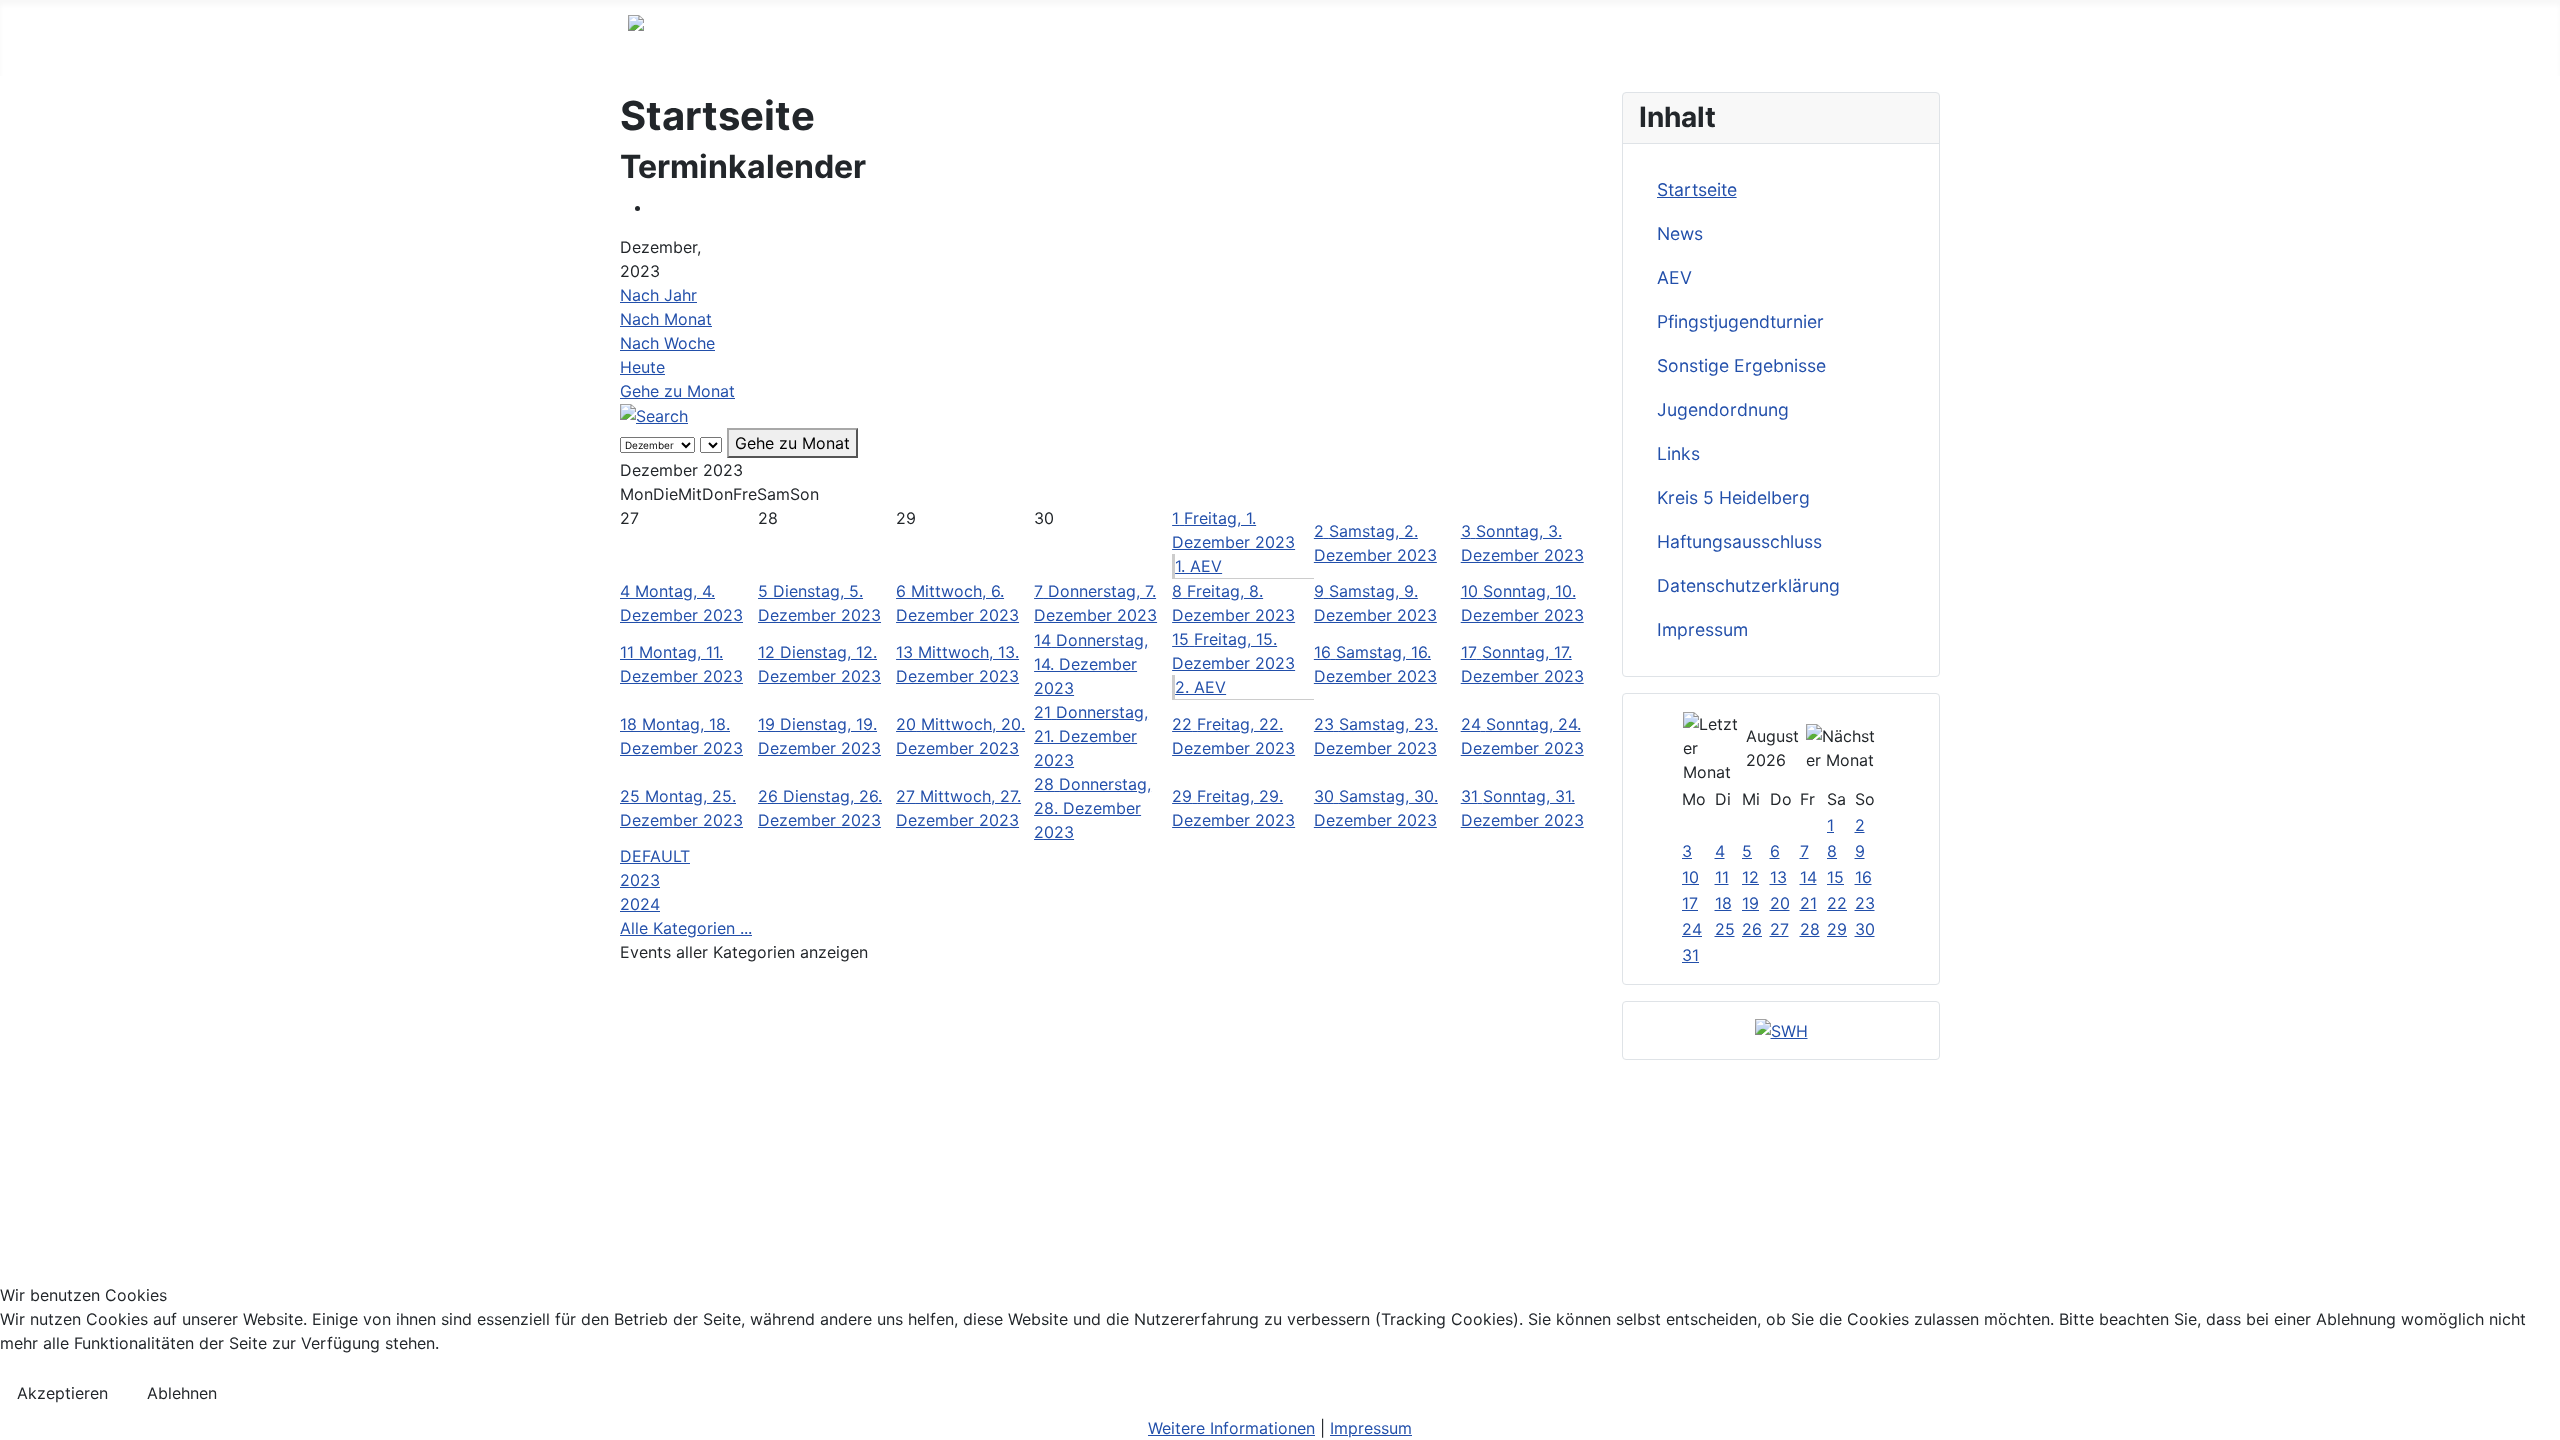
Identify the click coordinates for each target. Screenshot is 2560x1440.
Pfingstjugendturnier (1740, 321)
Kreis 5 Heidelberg (1733, 497)
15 (1835, 877)
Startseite (1697, 189)
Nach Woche (667, 343)
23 (1865, 903)
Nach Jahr (658, 295)
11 (1722, 877)
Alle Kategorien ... (686, 928)
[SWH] (1781, 1030)
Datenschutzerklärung (1748, 585)
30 (1865, 929)
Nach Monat (666, 319)
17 (1690, 903)
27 (1779, 929)
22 (1837, 903)
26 (1752, 929)
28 (1810, 929)
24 (1692, 929)
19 (1750, 903)
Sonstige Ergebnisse (1741, 365)
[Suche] (654, 415)
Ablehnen (182, 1393)
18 (1723, 903)
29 (1837, 929)
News (1680, 233)
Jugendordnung (1723, 409)
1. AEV (1198, 566)
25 (1725, 929)
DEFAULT (655, 856)
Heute (642, 367)
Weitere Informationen (1231, 1428)
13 (1778, 877)
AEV (1674, 277)
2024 (640, 904)
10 (1690, 877)
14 (1808, 877)
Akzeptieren (62, 1393)
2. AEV (1200, 687)
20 (1780, 903)
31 (1690, 955)
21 (1808, 903)
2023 (640, 880)
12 (1750, 877)
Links (1678, 453)
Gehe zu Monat (677, 391)
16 (1863, 877)
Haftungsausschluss (1739, 541)
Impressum (1702, 629)
